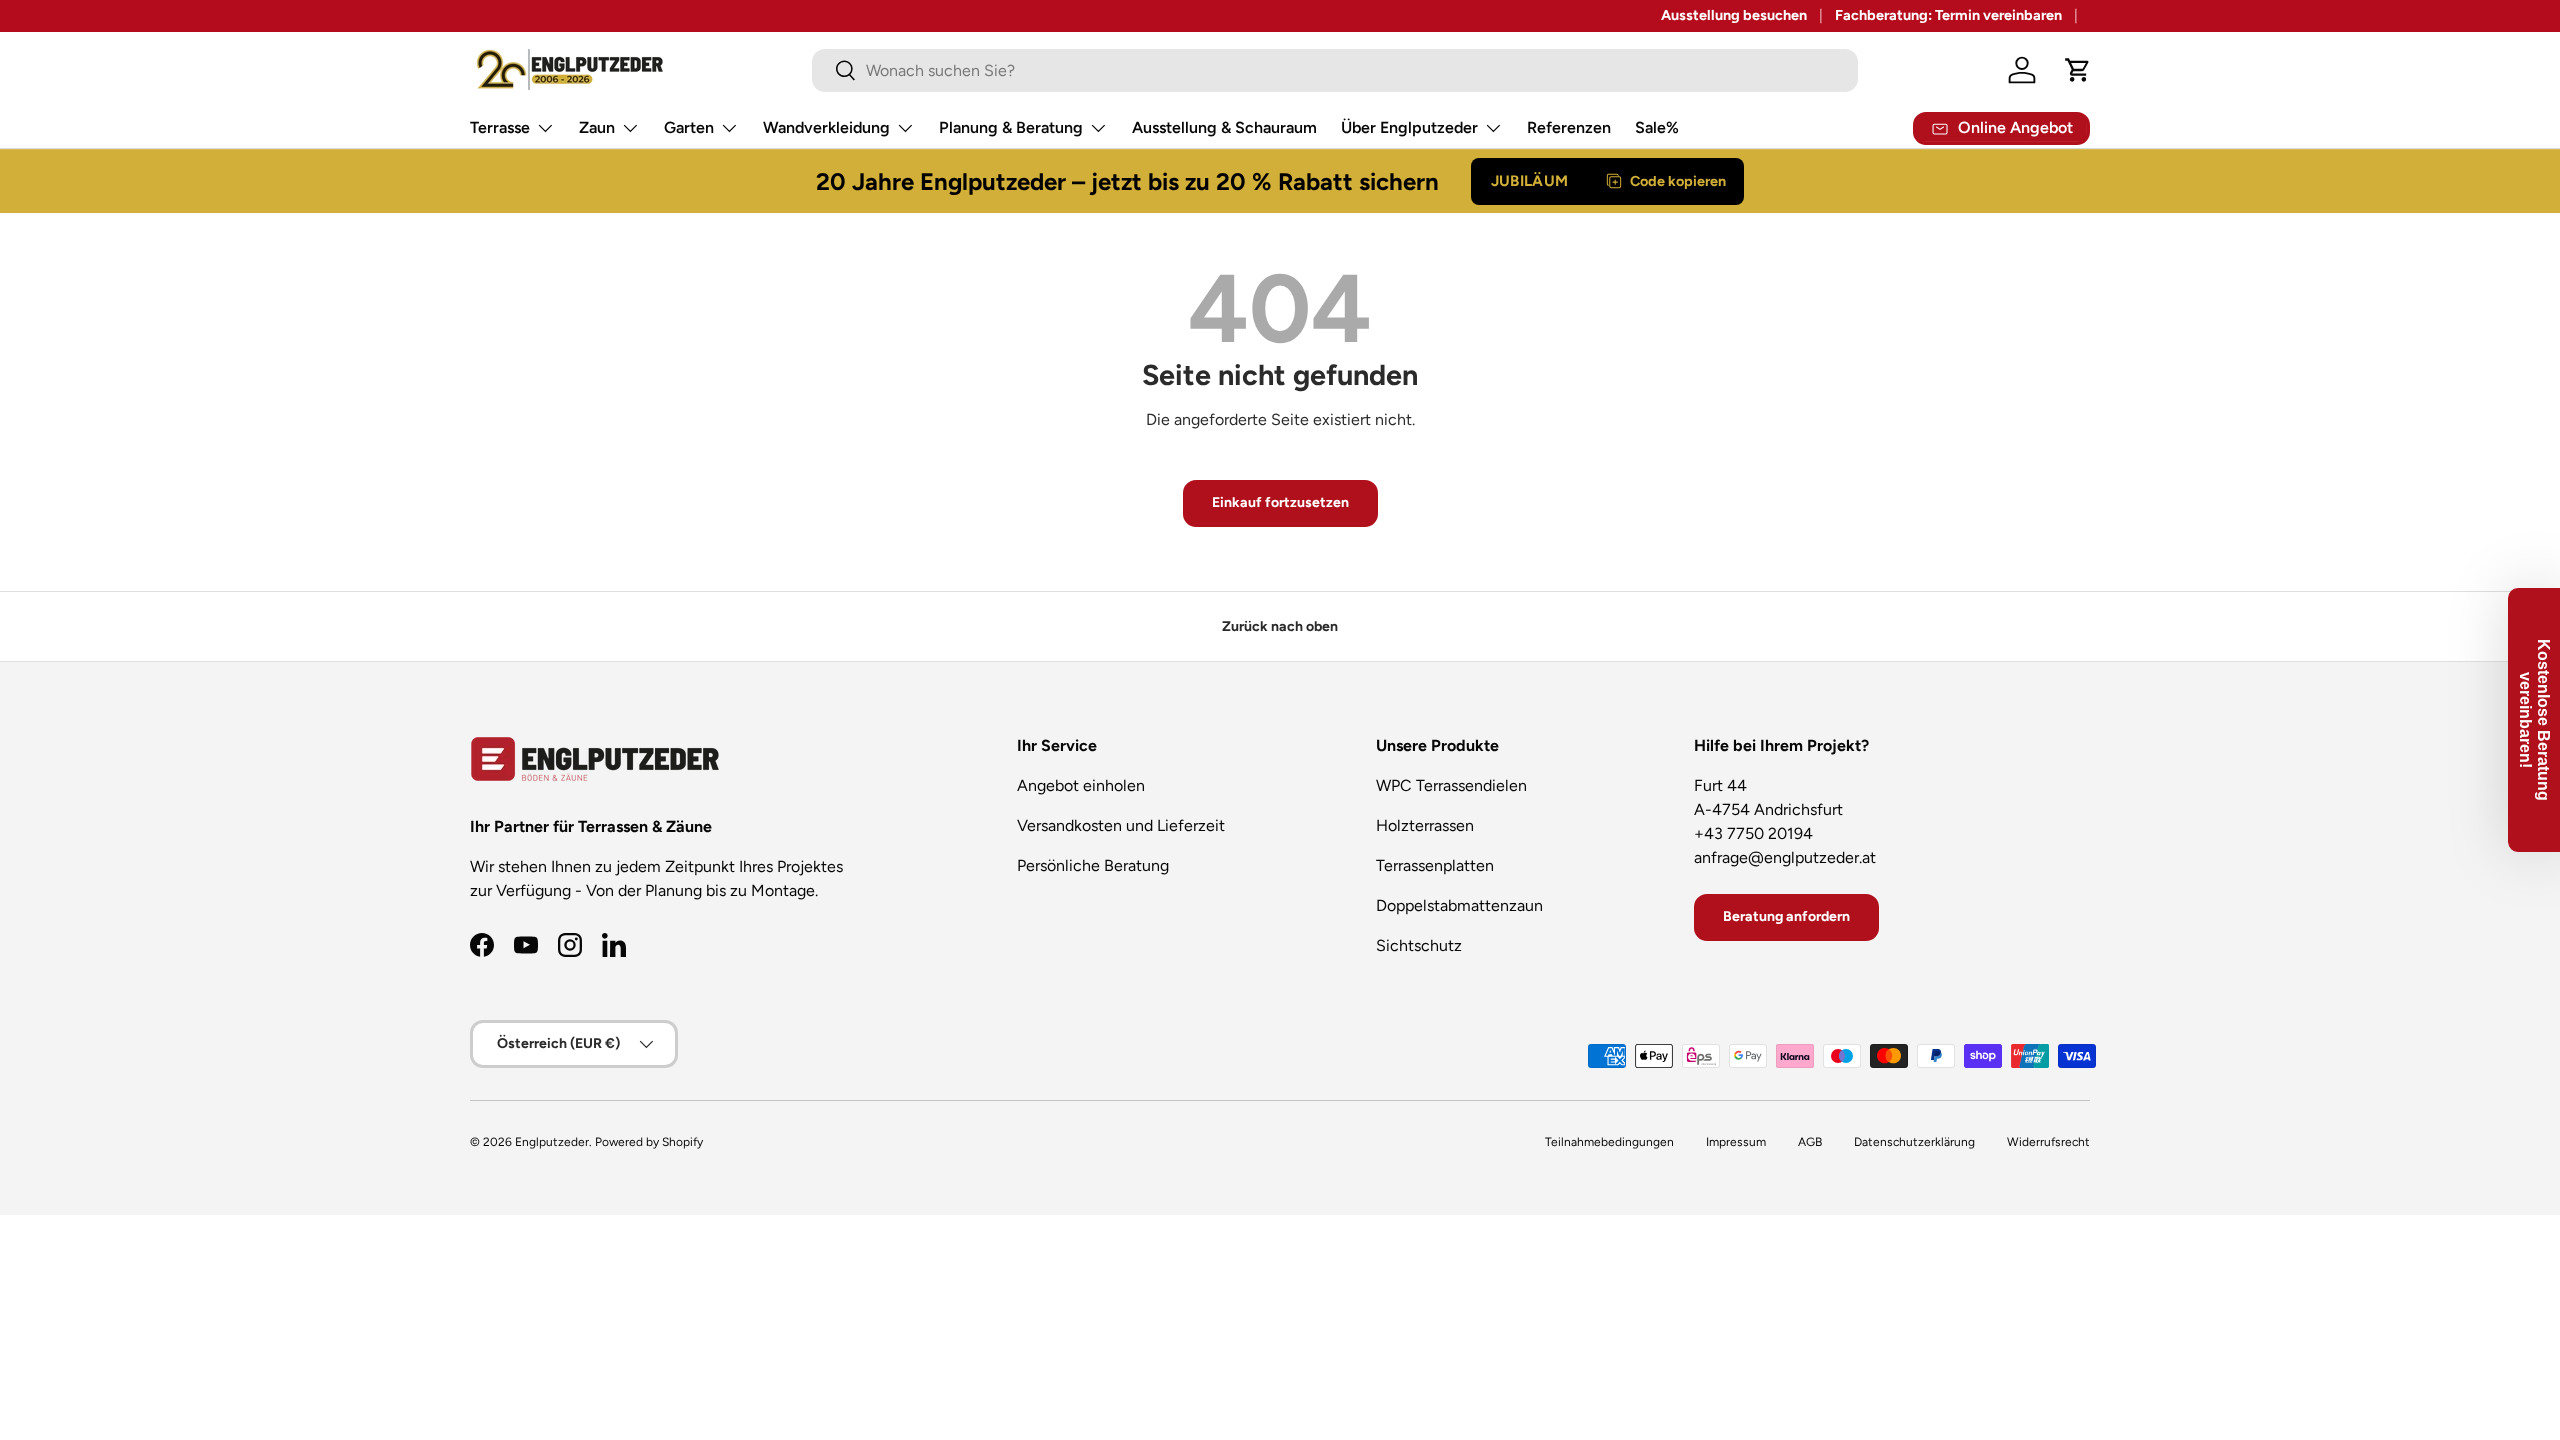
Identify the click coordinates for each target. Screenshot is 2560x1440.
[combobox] (1335, 70)
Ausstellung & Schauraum (1224, 127)
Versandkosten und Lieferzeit (1121, 825)
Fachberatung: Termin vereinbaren (1948, 15)
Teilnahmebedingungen (1609, 1142)
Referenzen (1569, 127)
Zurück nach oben (1280, 626)
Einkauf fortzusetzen (1280, 502)
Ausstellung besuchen (1734, 15)
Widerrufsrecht (2048, 1142)
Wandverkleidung (826, 127)
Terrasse (500, 127)
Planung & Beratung (1011, 127)
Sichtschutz (1419, 945)
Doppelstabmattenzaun (1459, 905)
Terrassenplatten (1435, 865)
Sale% (1657, 127)
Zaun (597, 127)
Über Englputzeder (1409, 127)
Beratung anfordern (1786, 916)
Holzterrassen (1425, 825)
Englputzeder (552, 1142)
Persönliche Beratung (1093, 865)
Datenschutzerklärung (1914, 1142)
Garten (689, 127)
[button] (2078, 70)
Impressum (1736, 1142)
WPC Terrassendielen (1451, 785)
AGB (1810, 1142)
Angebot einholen (1081, 785)
